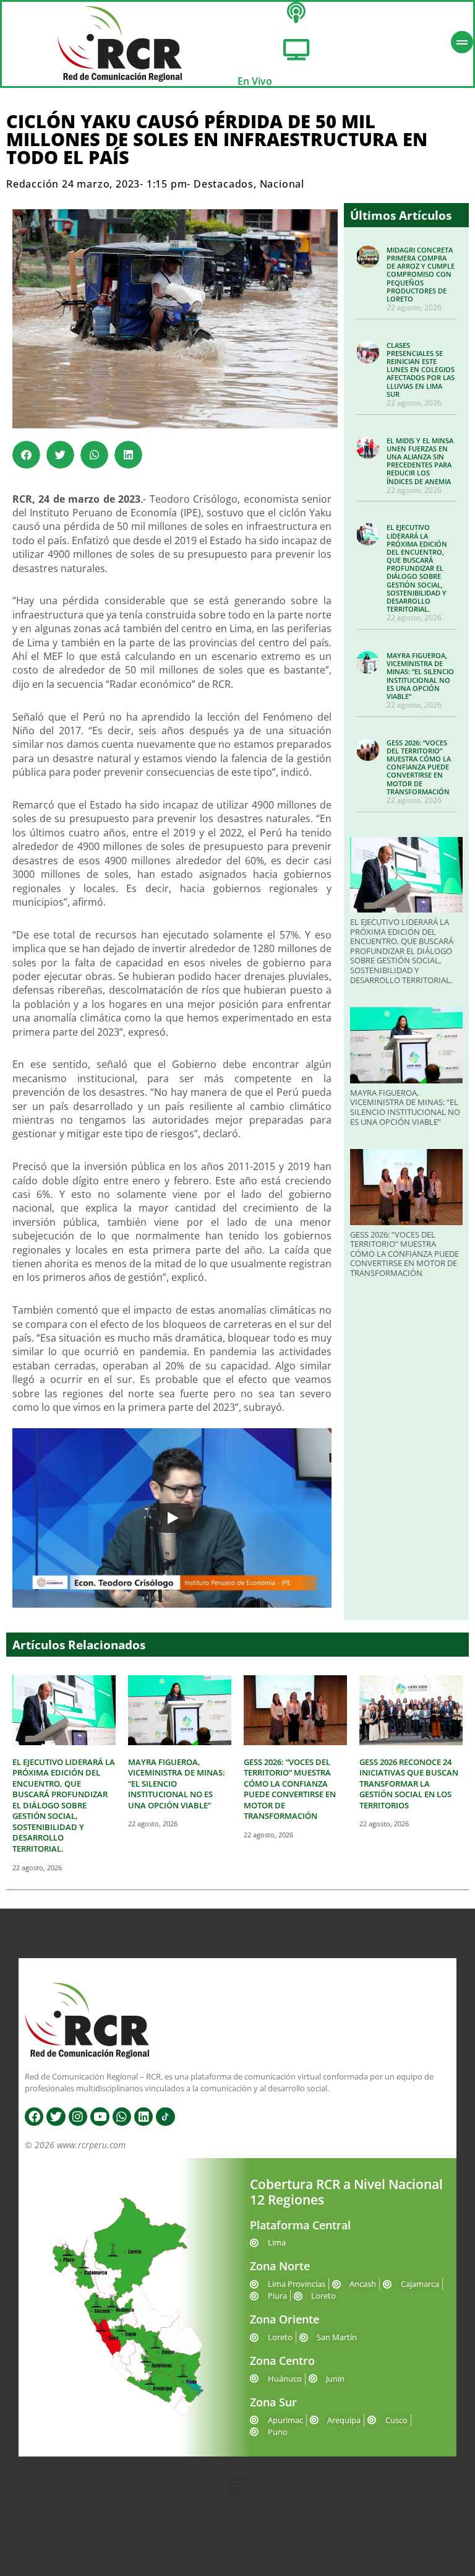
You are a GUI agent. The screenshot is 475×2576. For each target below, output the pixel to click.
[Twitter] (56, 2117)
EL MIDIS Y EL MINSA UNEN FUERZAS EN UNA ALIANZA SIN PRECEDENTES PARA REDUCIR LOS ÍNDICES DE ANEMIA (420, 461)
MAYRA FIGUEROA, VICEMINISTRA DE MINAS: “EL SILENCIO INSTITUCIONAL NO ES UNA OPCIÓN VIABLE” (420, 676)
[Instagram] (78, 2117)
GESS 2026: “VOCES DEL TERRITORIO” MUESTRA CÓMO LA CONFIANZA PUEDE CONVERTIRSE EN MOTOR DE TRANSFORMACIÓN (419, 767)
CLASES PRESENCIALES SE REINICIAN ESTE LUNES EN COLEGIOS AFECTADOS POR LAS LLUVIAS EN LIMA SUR (421, 370)
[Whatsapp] (122, 2117)
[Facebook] (34, 2117)
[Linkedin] (143, 2117)
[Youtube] (100, 2117)
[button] (26, 455)
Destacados (224, 184)
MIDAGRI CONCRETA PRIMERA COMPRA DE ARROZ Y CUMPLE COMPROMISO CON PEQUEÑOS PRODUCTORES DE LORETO (421, 274)
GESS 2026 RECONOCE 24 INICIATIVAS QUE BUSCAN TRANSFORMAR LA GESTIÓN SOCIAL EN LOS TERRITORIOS (409, 1784)
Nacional (282, 184)
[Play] (172, 1518)
